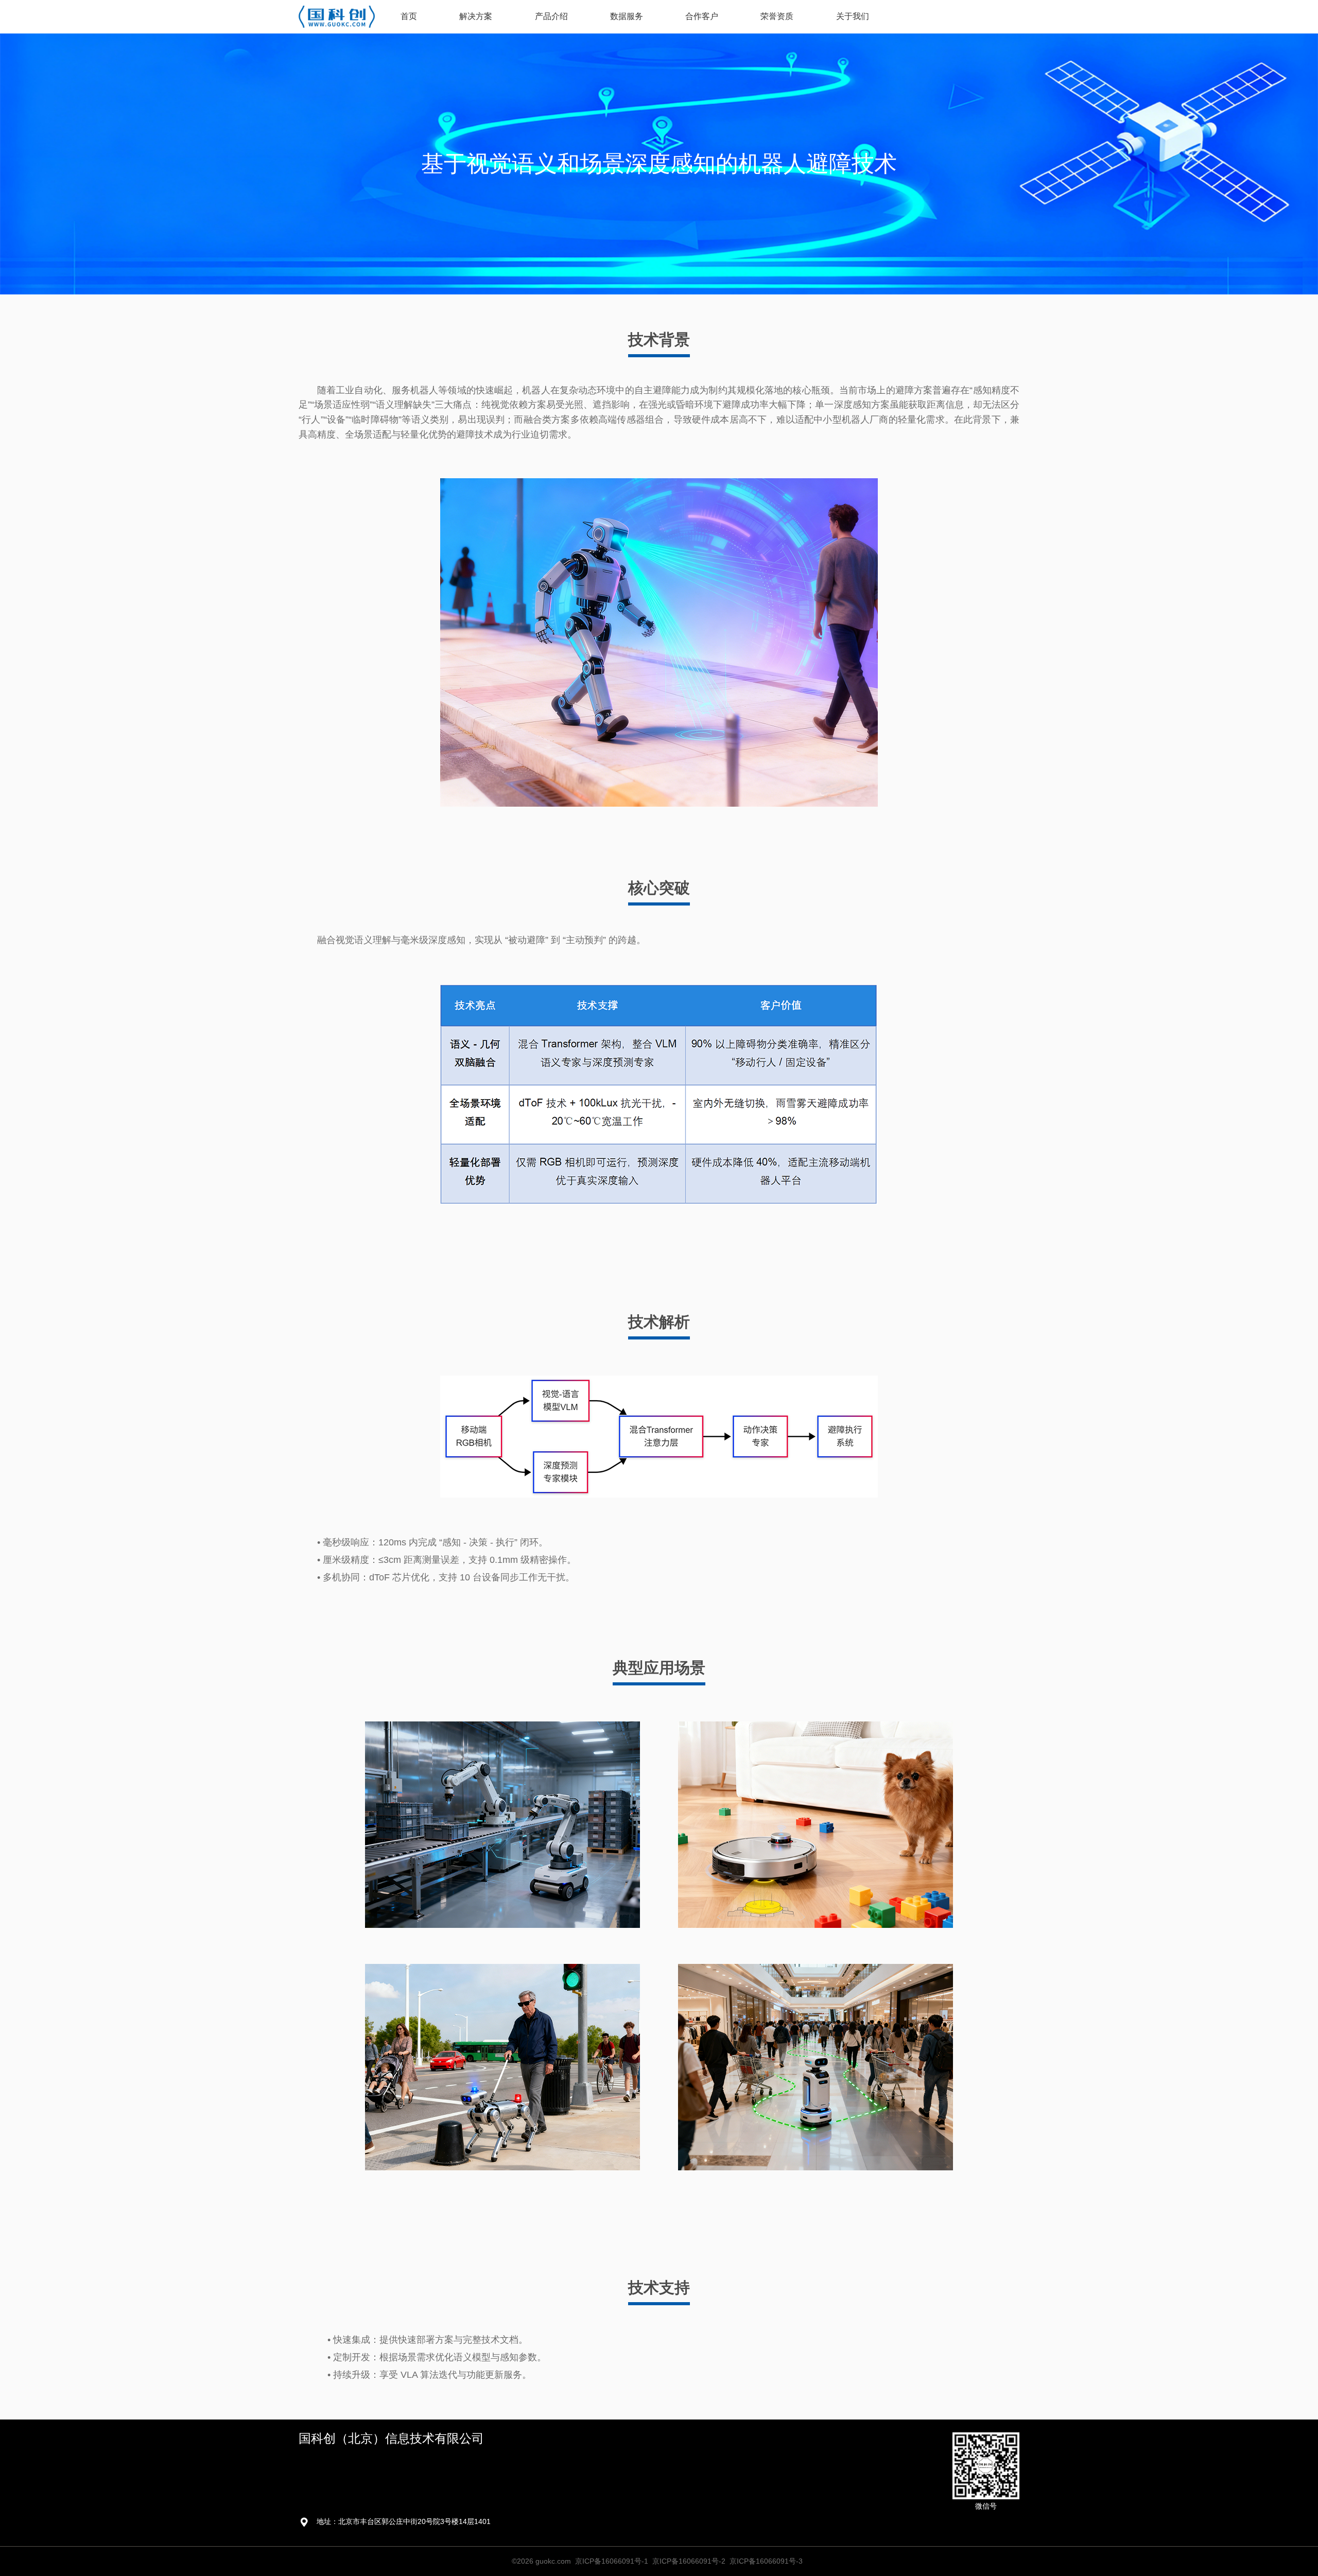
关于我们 (853, 16)
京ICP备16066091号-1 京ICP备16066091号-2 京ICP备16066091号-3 (689, 2561)
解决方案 (476, 16)
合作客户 (702, 16)
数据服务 (627, 16)
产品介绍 (551, 16)
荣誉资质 (777, 16)
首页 (409, 16)
